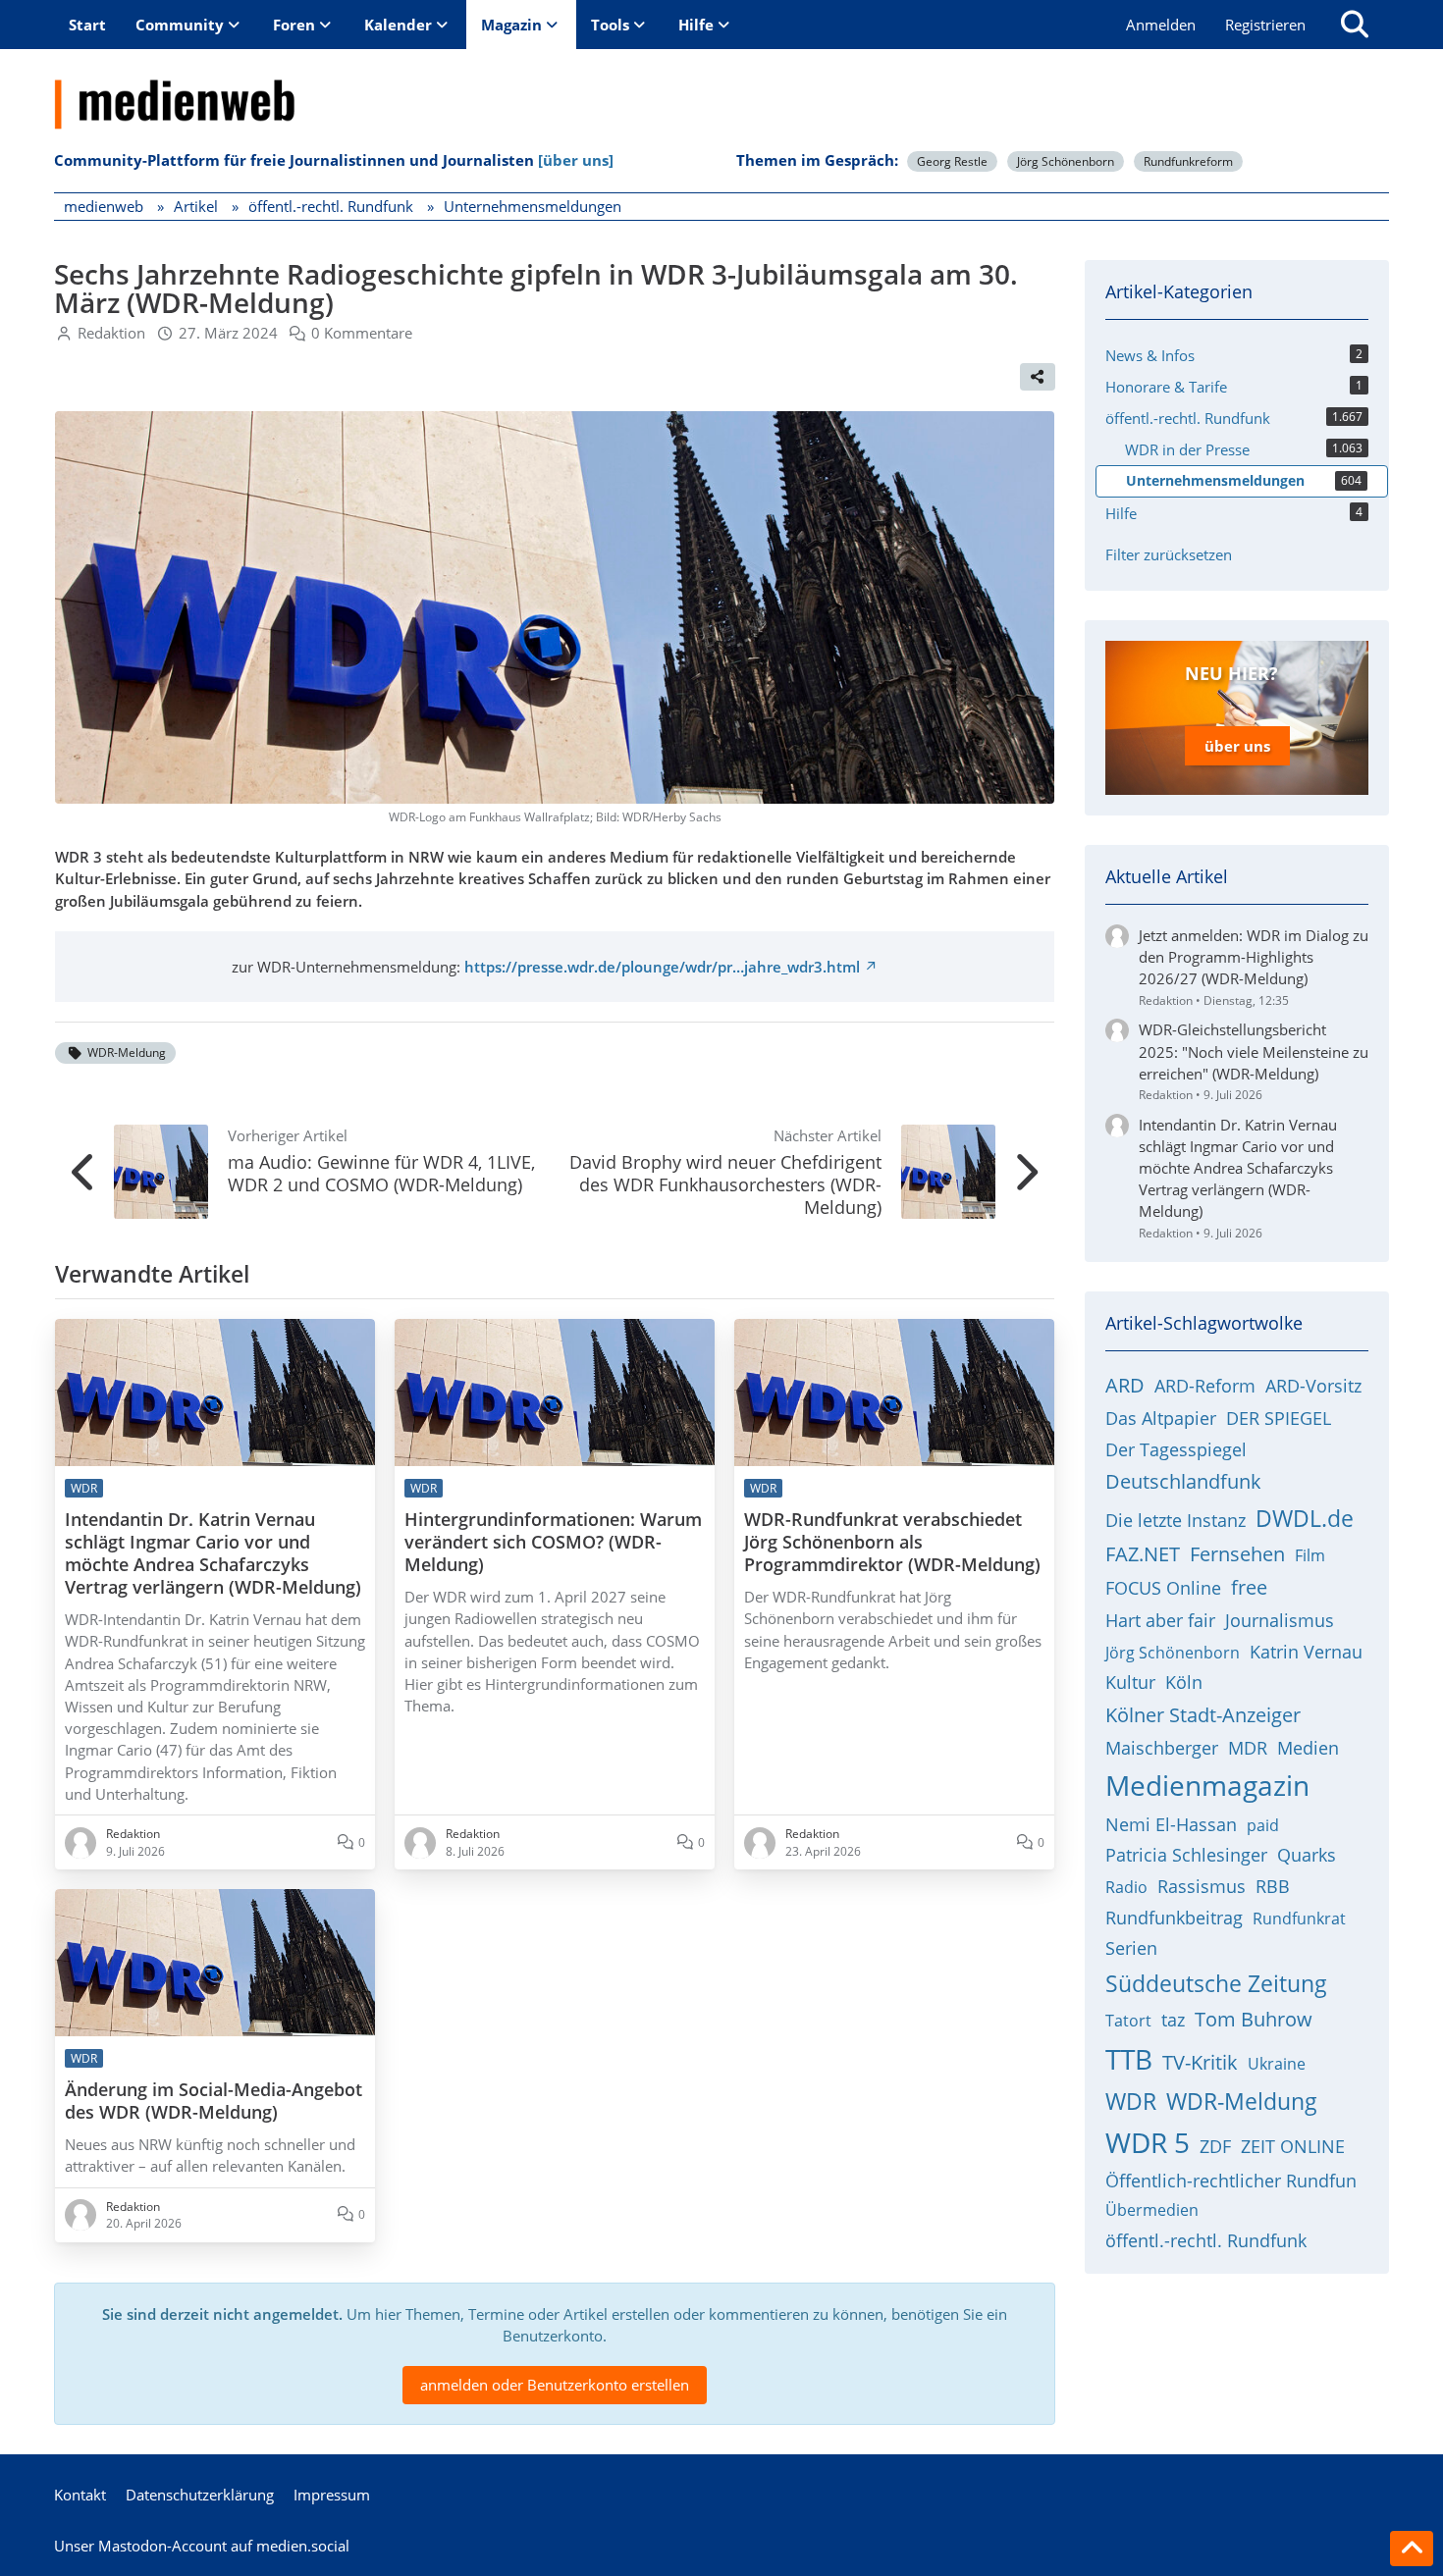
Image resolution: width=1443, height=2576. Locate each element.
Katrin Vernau (1306, 1652)
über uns (1237, 746)
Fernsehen (1237, 1554)
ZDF (1215, 2146)
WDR (1131, 2101)
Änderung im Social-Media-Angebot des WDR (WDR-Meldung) (214, 2101)
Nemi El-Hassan (1171, 1824)
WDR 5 (1148, 2142)
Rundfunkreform (1188, 161)
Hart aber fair (1160, 1620)
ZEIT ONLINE (1293, 2146)
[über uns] (576, 160)
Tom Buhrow (1254, 2019)
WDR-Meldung (127, 1052)
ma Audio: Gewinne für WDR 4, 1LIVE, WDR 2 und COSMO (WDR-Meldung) (381, 1173)
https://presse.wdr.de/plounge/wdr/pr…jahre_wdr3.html (662, 967)
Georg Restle (952, 161)
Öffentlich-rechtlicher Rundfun (1231, 2181)
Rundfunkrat (1299, 1919)
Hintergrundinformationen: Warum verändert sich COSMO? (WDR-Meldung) (553, 1542)
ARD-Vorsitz (1313, 1386)
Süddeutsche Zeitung (1216, 1983)
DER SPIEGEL (1279, 1418)
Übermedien (1152, 2210)
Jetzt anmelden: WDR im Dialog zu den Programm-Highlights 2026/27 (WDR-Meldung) (1254, 957)
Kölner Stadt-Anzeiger (1203, 1715)
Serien (1131, 1948)
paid (1263, 1825)
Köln (1184, 1682)
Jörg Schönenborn (1066, 161)
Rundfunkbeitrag (1174, 1918)
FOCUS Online (1163, 1588)
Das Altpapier (1161, 1418)
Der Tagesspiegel (1176, 1449)
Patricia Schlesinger (1186, 1855)
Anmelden (1161, 25)
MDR (1248, 1748)
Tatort (1128, 2021)
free (1249, 1587)
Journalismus (1280, 1620)
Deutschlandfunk (1183, 1481)
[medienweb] (721, 89)
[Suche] (1355, 25)
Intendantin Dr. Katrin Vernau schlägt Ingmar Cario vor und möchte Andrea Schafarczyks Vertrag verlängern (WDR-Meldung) (213, 1553)
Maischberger (1162, 1748)
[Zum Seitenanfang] (1412, 2549)
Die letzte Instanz (1176, 1520)
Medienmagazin (1207, 1785)
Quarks (1307, 1855)
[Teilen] (1038, 377)
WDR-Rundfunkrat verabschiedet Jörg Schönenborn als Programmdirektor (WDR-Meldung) (892, 1542)
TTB (1129, 2059)
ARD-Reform (1205, 1386)
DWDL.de (1305, 1518)
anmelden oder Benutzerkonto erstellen (555, 2385)
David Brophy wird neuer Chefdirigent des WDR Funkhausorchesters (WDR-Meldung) (725, 1184)
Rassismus (1202, 1886)
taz (1173, 2020)
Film (1310, 1555)
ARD (1125, 1385)
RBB (1273, 1886)
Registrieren (1265, 25)
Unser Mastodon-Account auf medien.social (202, 2546)
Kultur (1130, 1682)
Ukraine (1277, 2064)
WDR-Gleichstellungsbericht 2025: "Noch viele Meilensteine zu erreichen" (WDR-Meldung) (1254, 1051)
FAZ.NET (1143, 1554)
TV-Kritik (1200, 2062)
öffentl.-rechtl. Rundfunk (1206, 2240)
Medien (1308, 1748)
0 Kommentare (362, 333)
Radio (1126, 1887)
